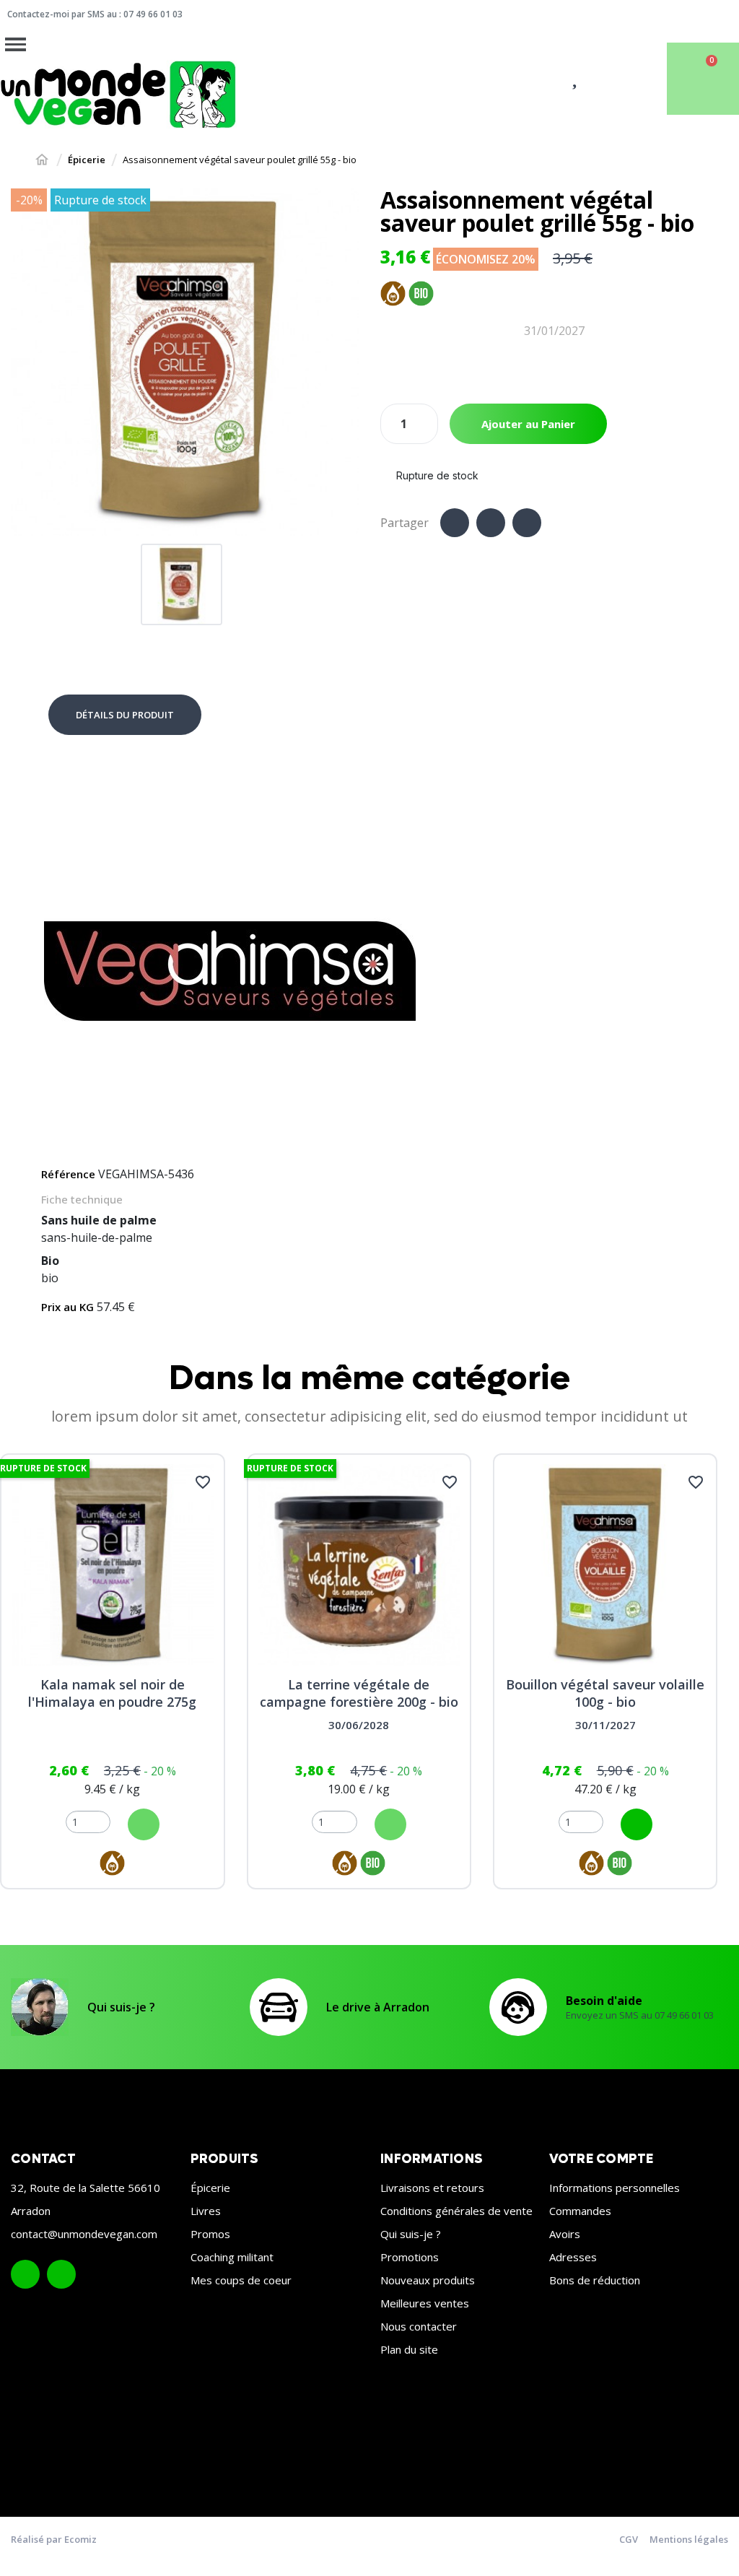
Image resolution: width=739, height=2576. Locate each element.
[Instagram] (61, 2274)
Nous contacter (419, 2326)
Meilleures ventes (425, 2303)
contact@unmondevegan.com (84, 2234)
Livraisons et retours (432, 2188)
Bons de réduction (595, 2280)
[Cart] (703, 79)
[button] (24, 362)
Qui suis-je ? (121, 2007)
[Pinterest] (527, 523)
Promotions (410, 2257)
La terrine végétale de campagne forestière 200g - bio (359, 1693)
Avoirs (565, 2234)
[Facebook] (455, 523)
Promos (210, 2234)
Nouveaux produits (428, 2280)
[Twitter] (491, 523)
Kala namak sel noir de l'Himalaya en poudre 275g (112, 1693)
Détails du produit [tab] (125, 715)
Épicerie (210, 2188)
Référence (68, 1174)
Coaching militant (232, 2257)
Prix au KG (67, 1307)
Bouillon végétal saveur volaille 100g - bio (605, 1693)
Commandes (580, 2211)
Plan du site (409, 2349)
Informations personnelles (615, 2188)
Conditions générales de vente (456, 2211)
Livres (206, 2211)
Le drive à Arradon (378, 2007)
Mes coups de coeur (241, 2280)
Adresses (573, 2257)
